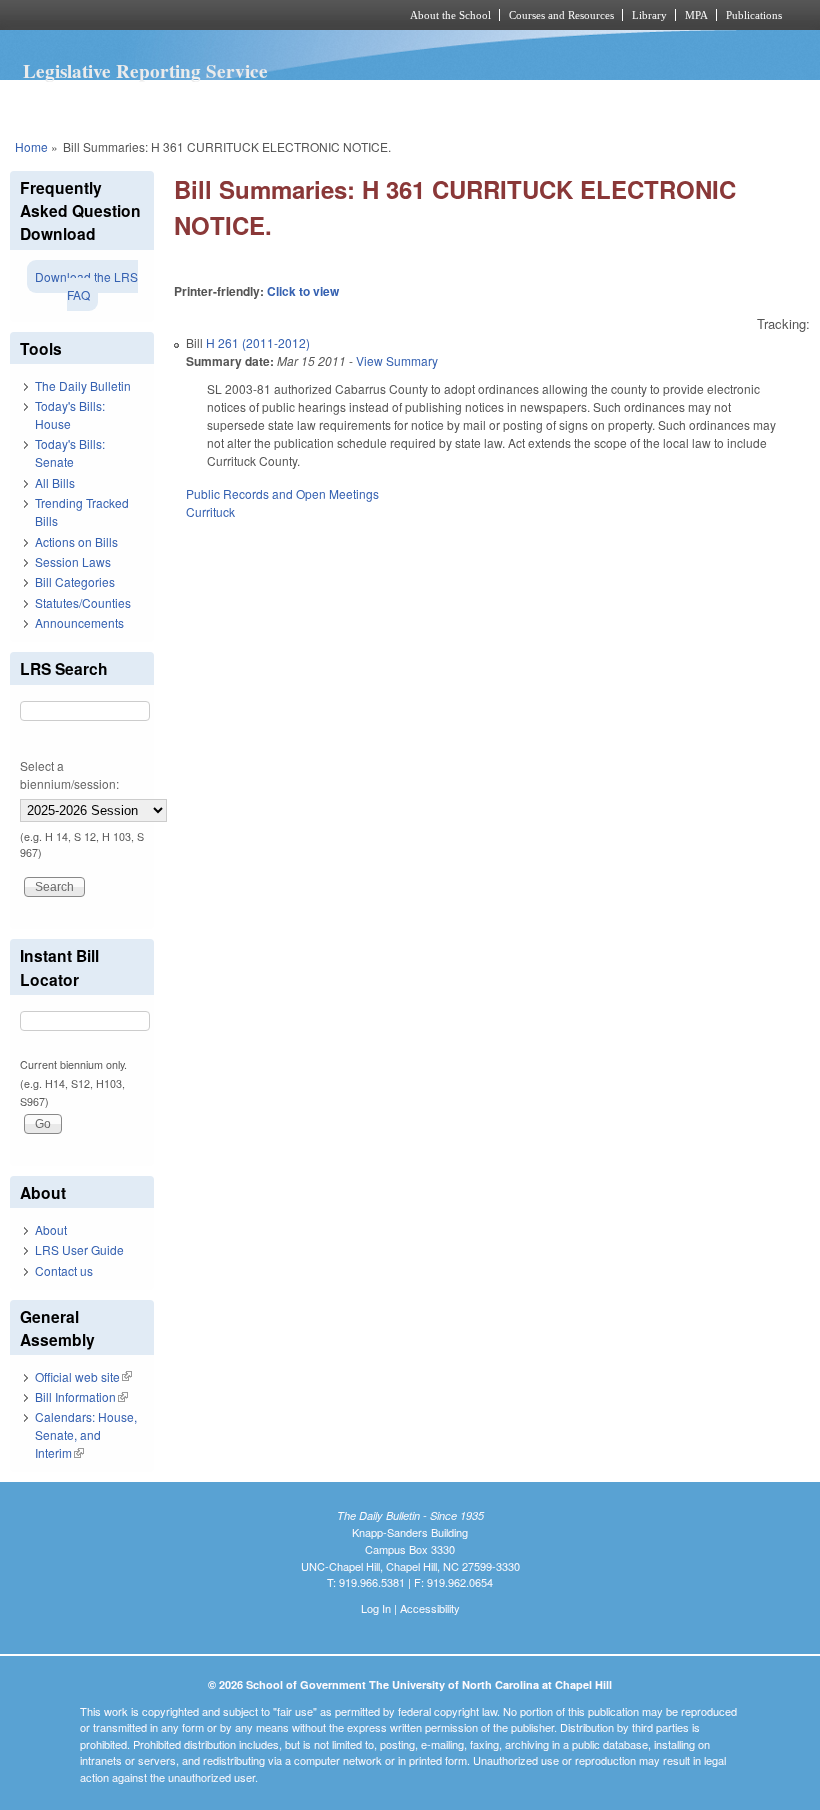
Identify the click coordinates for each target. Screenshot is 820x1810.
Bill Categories (75, 581)
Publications (754, 15)
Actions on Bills (76, 541)
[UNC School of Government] (180, 15)
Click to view (303, 291)
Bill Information (81, 1396)
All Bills (55, 482)
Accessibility (430, 1608)
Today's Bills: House (70, 414)
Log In (376, 1608)
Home (31, 146)
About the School (450, 15)
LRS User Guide (79, 1249)
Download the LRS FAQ (86, 285)
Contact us (64, 1270)
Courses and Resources (561, 15)
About (51, 1229)
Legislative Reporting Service (145, 71)
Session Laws (73, 561)
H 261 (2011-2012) (258, 342)
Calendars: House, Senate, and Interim (86, 1434)
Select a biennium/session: (69, 774)
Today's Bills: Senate (70, 452)
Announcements (79, 622)
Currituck (210, 511)
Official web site (83, 1376)
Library (649, 15)
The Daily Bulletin (83, 385)
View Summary (397, 360)
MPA (696, 15)
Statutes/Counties (83, 602)
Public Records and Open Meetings (282, 493)
